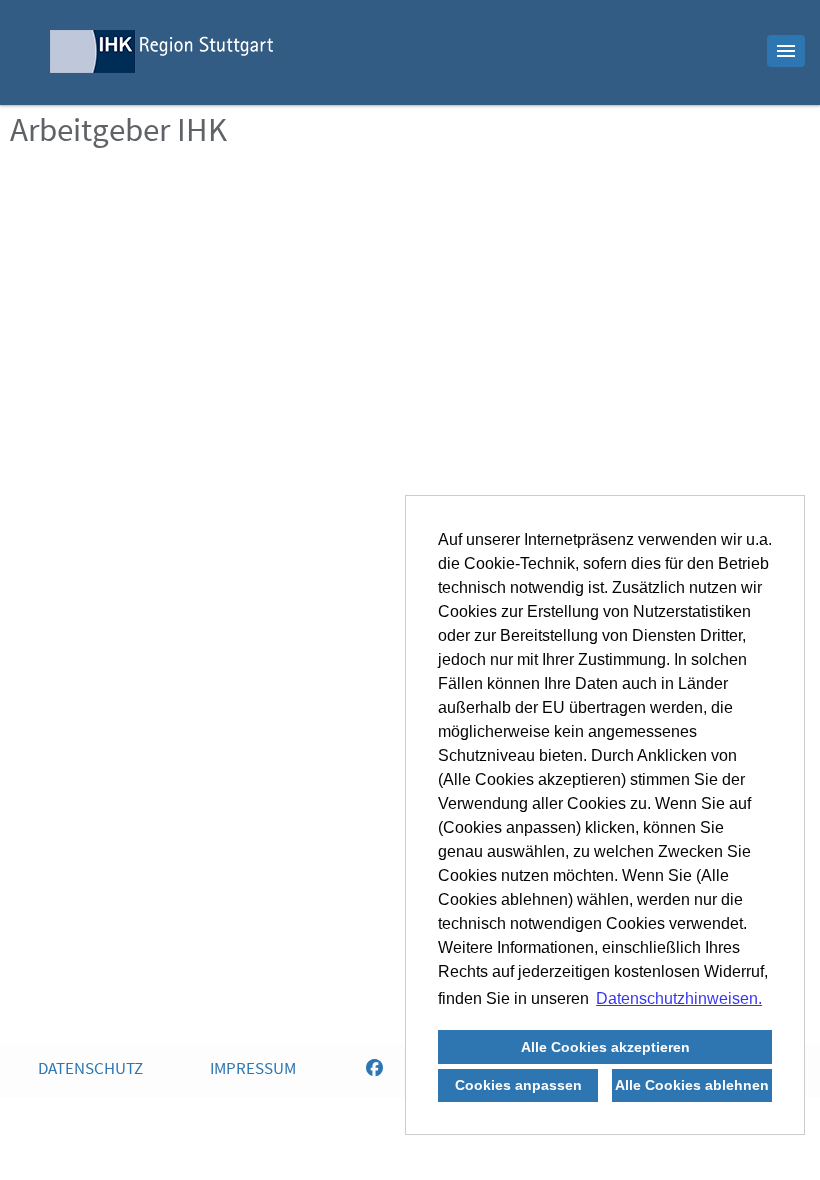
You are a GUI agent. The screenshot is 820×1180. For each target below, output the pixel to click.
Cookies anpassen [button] (518, 1085)
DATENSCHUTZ (90, 1070)
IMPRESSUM (253, 1070)
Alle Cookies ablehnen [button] (692, 1085)
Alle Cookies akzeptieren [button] (605, 1047)
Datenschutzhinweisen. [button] (679, 998)
